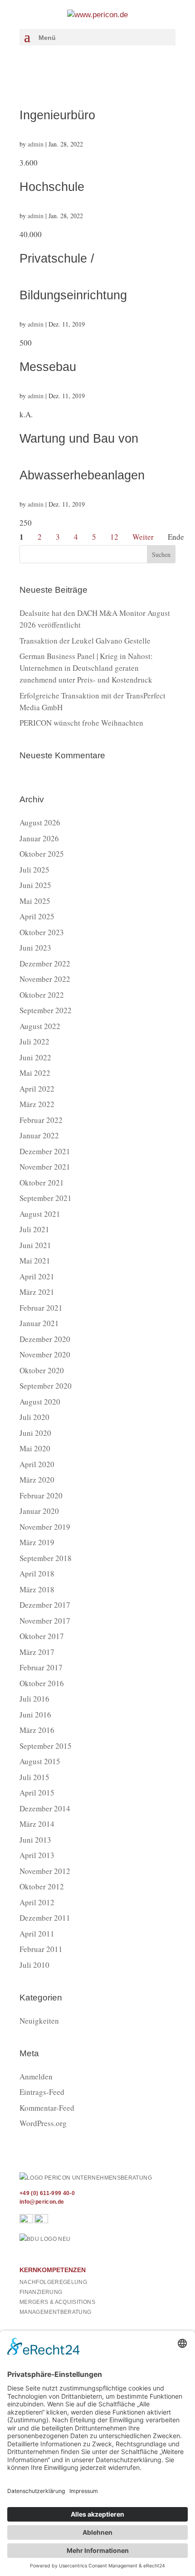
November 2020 (45, 1354)
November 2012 (45, 1871)
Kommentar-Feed (47, 2108)
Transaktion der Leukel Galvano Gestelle (85, 641)
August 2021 (40, 1214)
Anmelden (36, 2076)
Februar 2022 (41, 1120)
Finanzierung (41, 2292)
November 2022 (45, 979)
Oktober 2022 (42, 995)
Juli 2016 (34, 1699)
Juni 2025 (35, 885)
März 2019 (37, 1542)
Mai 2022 (35, 1073)
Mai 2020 (35, 1448)
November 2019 (45, 1527)
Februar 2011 (41, 1949)
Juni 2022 (35, 1057)
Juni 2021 (35, 1245)
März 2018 (37, 1589)
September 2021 (46, 1198)
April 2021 (37, 1276)
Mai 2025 (35, 901)
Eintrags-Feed (42, 2092)
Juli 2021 (34, 1229)
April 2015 (37, 1793)
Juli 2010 (34, 1965)
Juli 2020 (34, 1417)
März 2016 (37, 1730)
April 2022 (37, 1089)
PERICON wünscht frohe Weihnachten (81, 723)
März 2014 (37, 1824)
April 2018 (37, 1573)
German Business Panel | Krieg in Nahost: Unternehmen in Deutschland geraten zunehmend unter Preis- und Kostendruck (86, 668)
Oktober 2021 (42, 1183)
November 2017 (45, 1621)
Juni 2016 (35, 1715)
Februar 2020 (41, 1495)
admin (36, 144)
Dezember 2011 (45, 1918)
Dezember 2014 (45, 1808)
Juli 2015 (34, 1777)
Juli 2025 (34, 870)
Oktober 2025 (42, 854)
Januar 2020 (39, 1511)
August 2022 (40, 1026)
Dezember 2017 (45, 1605)
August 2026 (40, 822)
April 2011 (37, 1934)
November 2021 (45, 1167)
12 (114, 537)
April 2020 (37, 1464)
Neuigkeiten (39, 2021)
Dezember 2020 (45, 1339)
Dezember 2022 (45, 964)
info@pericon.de (42, 2202)
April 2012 (37, 1902)
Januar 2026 (39, 838)
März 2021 (37, 1292)
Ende (176, 537)
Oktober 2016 (42, 1683)
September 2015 (46, 1746)
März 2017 (37, 1652)
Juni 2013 (35, 1840)
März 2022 (37, 1104)
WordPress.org (43, 2123)
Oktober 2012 (42, 1886)
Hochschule (52, 187)
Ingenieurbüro (57, 115)
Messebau (48, 367)
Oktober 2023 (42, 932)
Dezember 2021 (45, 1151)
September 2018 (46, 1558)
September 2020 (46, 1386)
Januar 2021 (39, 1323)
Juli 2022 (34, 1042)
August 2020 (40, 1402)
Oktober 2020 (42, 1370)
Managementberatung (55, 2312)
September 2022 (46, 1010)
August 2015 (40, 1761)
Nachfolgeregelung (53, 2282)
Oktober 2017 (42, 1636)
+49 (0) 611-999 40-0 (47, 2193)
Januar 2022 (39, 1135)
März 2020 (37, 1480)
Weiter (143, 537)
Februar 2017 (41, 1667)
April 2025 (37, 916)
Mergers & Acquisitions (57, 2302)
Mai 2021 (35, 1261)
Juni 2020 (35, 1433)
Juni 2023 (35, 948)
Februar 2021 (41, 1308)
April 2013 (37, 1855)
